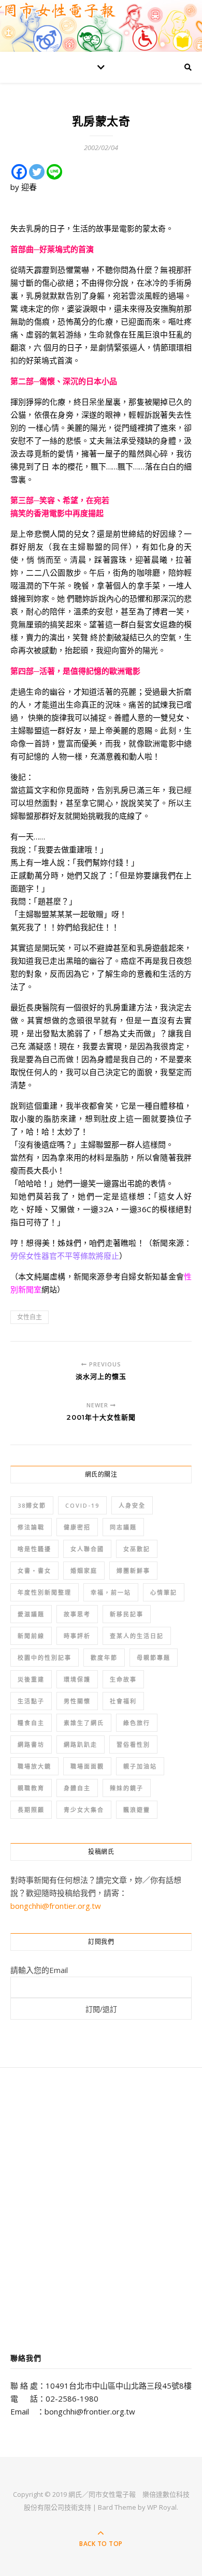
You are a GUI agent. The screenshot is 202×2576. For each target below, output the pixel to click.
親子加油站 (140, 1766)
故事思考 (77, 1614)
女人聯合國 (87, 1549)
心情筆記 (164, 1592)
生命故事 (123, 1679)
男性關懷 (77, 1701)
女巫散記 (137, 1549)
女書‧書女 (34, 1571)
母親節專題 (154, 1658)
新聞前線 (31, 1636)
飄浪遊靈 (137, 1810)
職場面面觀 (87, 1766)
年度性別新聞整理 (45, 1592)
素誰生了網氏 (84, 1723)
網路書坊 (31, 1745)
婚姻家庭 (84, 1571)
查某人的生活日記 (137, 1636)
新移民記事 (127, 1614)
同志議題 (123, 1527)
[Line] (54, 172)
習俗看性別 (133, 1745)
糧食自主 (31, 1723)
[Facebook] (19, 172)
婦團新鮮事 (133, 1571)
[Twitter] (37, 172)
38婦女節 (32, 1505)
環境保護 (77, 1679)
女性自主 (30, 1317)
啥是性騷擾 (34, 1549)
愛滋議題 (31, 1614)
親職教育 (31, 1788)
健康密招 (77, 1527)
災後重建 (31, 1679)
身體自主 (77, 1788)
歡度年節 (104, 1658)
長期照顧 (31, 1810)
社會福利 (123, 1701)
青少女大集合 (84, 1810)
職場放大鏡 (34, 1766)
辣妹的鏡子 (127, 1788)
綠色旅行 (137, 1723)
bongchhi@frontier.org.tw (56, 1906)
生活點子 (31, 1701)
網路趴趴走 (81, 1745)
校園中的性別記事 (45, 1658)
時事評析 (77, 1636)
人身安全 (132, 1505)
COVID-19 (82, 1505)
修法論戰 (31, 1527)
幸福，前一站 (111, 1592)
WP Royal (162, 2507)
